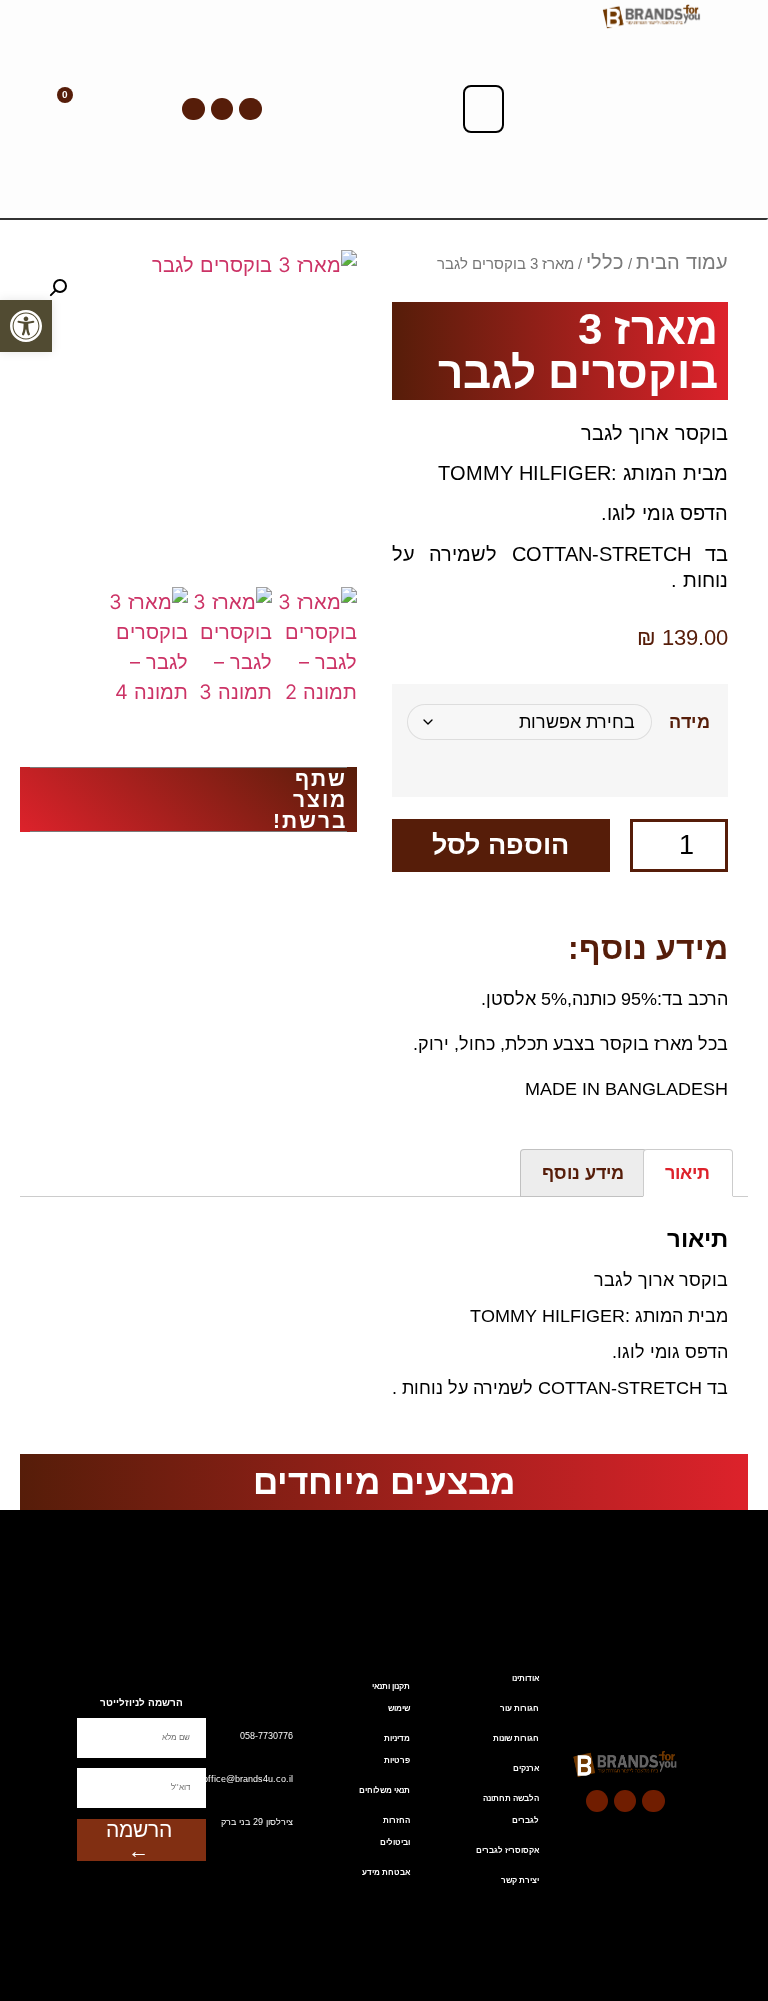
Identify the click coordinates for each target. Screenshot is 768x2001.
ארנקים (526, 1768)
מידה (690, 722)
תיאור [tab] (687, 1173)
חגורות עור (519, 1708)
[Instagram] (193, 109)
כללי (605, 262)
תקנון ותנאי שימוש (391, 1697)
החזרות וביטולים (395, 1831)
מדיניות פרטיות (397, 1749)
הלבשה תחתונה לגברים (511, 1809)
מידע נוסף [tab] (583, 1173)
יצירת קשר (520, 1880)
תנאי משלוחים (384, 1790)
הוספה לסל (500, 845)
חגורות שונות (516, 1738)
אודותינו (525, 1678)
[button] (484, 109)
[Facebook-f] (250, 109)
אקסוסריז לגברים (507, 1850)
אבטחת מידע (386, 1872)
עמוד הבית (682, 262)
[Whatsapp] (222, 109)
